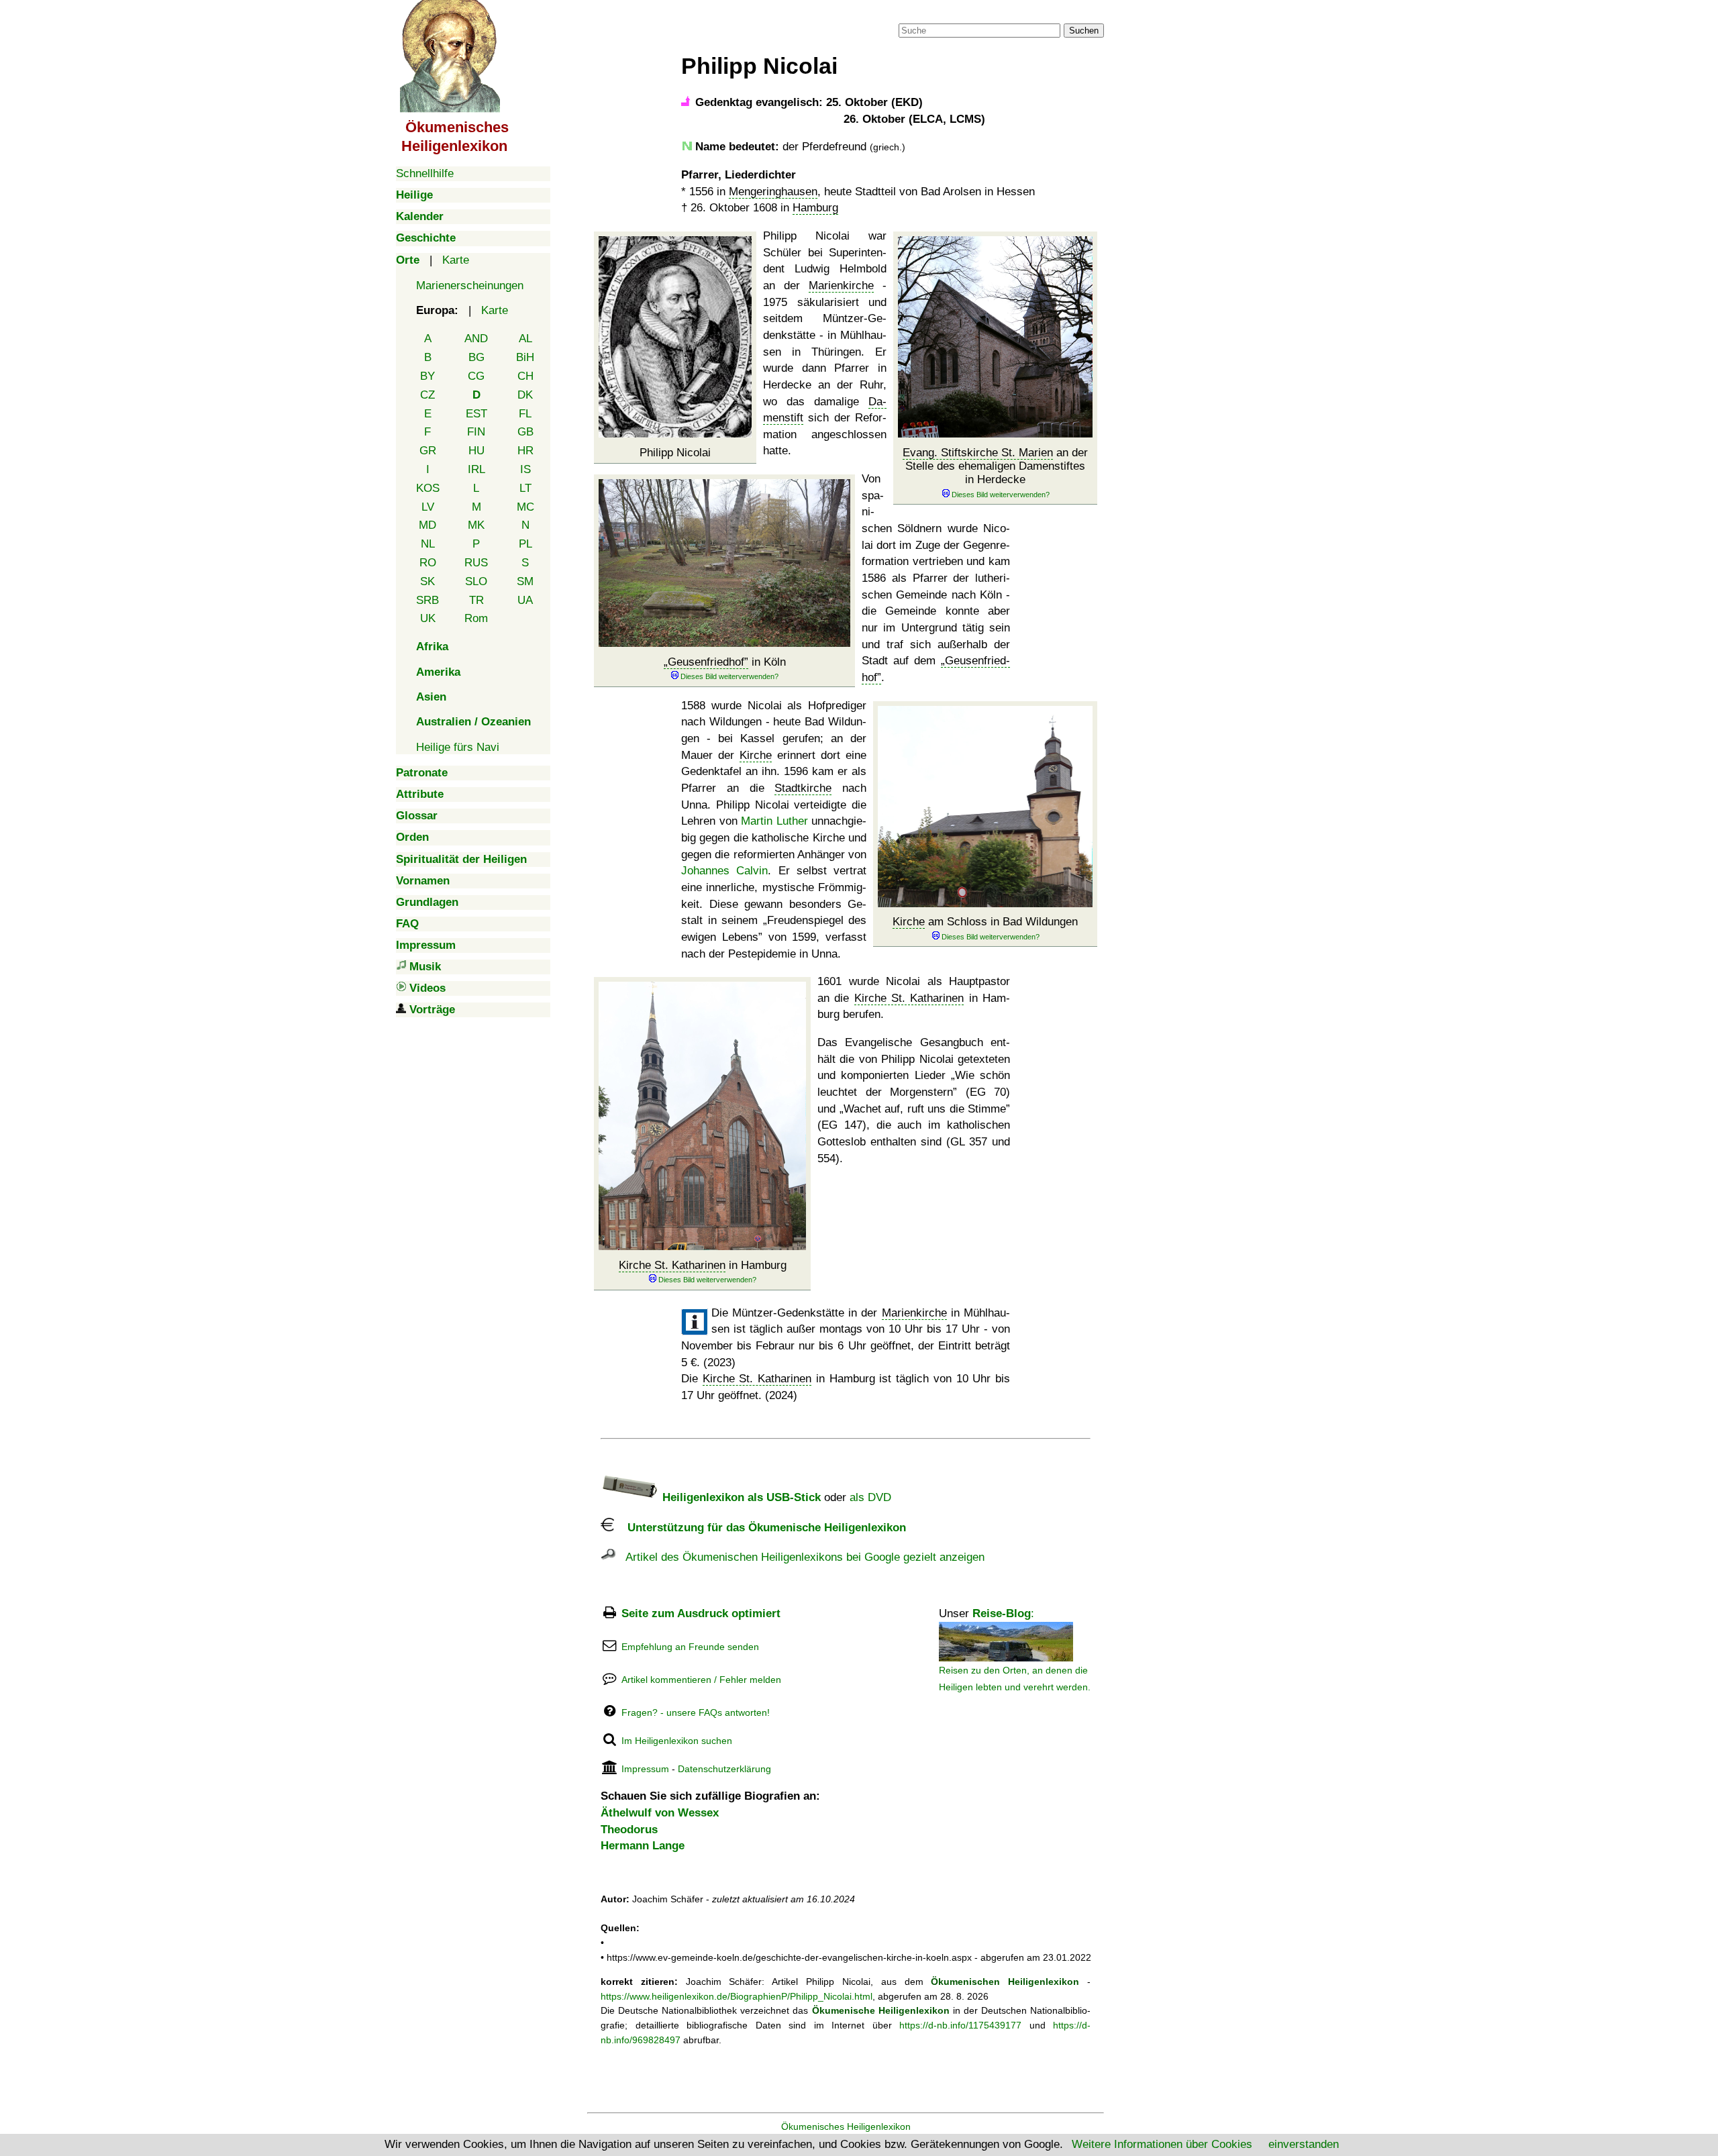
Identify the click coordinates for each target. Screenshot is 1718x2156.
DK (525, 395)
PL (525, 544)
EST (476, 414)
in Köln (727, 662)
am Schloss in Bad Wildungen (985, 922)
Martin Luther (774, 821)
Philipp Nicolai (675, 453)
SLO (476, 581)
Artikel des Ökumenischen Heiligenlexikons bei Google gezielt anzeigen (800, 1557)
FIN (476, 432)
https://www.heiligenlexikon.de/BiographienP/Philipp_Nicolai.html (737, 1996)
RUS (476, 563)
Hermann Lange (643, 1846)
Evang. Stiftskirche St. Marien (978, 453)
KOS (428, 488)
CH (525, 376)
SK (427, 581)
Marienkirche (841, 286)
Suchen (1084, 31)
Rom (476, 618)
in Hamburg (703, 1265)
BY (427, 376)
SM (525, 581)
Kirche (909, 922)
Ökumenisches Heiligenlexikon (846, 2126)
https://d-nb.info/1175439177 (960, 2025)
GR (428, 451)
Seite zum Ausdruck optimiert (701, 1613)
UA (525, 600)
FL (525, 414)
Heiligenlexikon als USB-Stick (740, 1497)
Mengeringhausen (773, 192)
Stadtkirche (803, 788)
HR (525, 451)
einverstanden (1304, 2144)
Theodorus (629, 1830)
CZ (427, 395)
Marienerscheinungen (470, 286)
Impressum (645, 1769)
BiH (525, 357)
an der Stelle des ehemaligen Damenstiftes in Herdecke (995, 466)
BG (476, 357)
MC (525, 507)
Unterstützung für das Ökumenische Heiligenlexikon (760, 1528)
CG (476, 376)
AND (476, 339)
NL (428, 544)
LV (428, 507)
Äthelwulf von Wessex (660, 1813)
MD (427, 525)
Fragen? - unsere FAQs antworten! (696, 1712)
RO (428, 563)
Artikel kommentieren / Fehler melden (701, 1680)
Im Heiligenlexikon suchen (677, 1741)
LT (525, 488)
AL (525, 339)
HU (476, 451)
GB (525, 432)
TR (476, 600)
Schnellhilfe (425, 173)
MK (476, 525)
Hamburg (815, 208)
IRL (476, 469)
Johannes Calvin (724, 871)
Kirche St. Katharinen (672, 1265)
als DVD (870, 1497)
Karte (456, 260)
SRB (427, 600)
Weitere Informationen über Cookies (1162, 2144)
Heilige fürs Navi (458, 747)
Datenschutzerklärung (724, 1769)
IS (525, 469)
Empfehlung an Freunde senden (690, 1647)
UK (428, 618)
